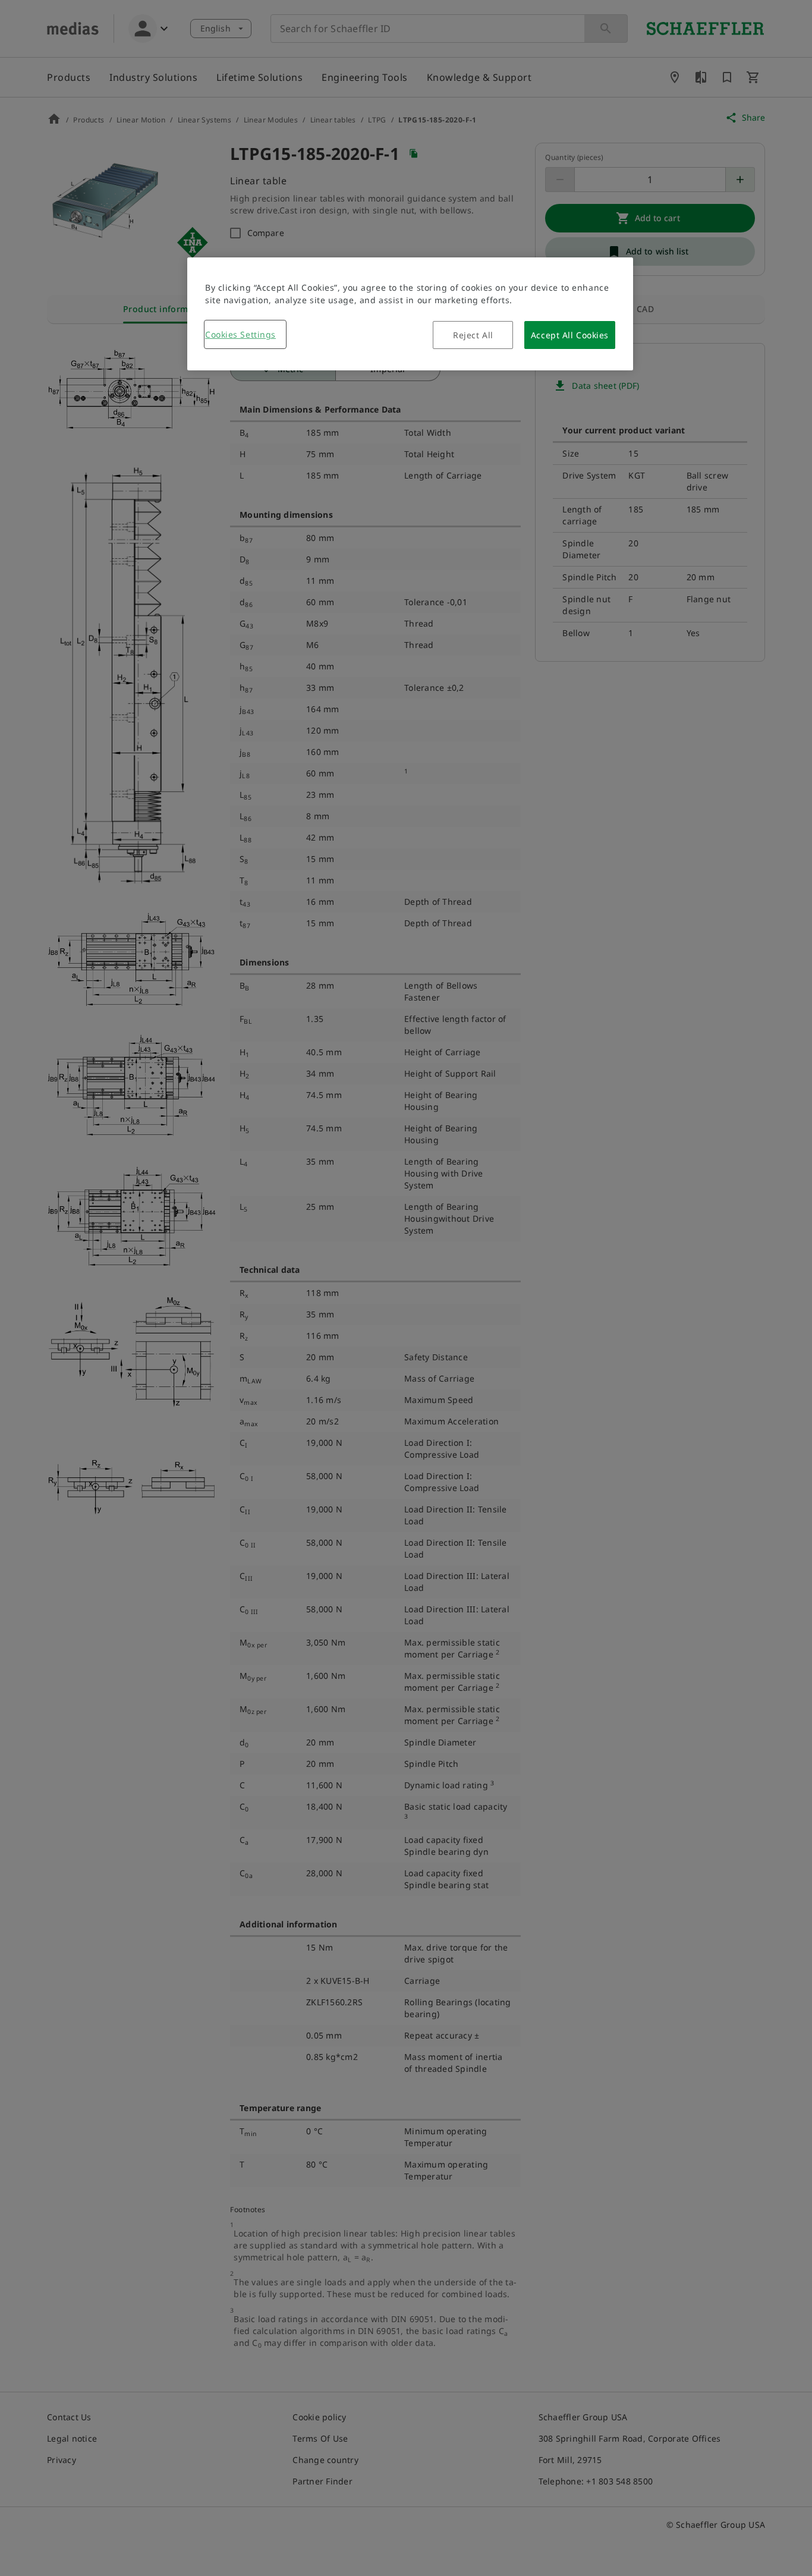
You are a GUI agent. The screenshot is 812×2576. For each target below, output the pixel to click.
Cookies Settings (240, 334)
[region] (410, 314)
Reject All (473, 335)
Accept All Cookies (570, 335)
